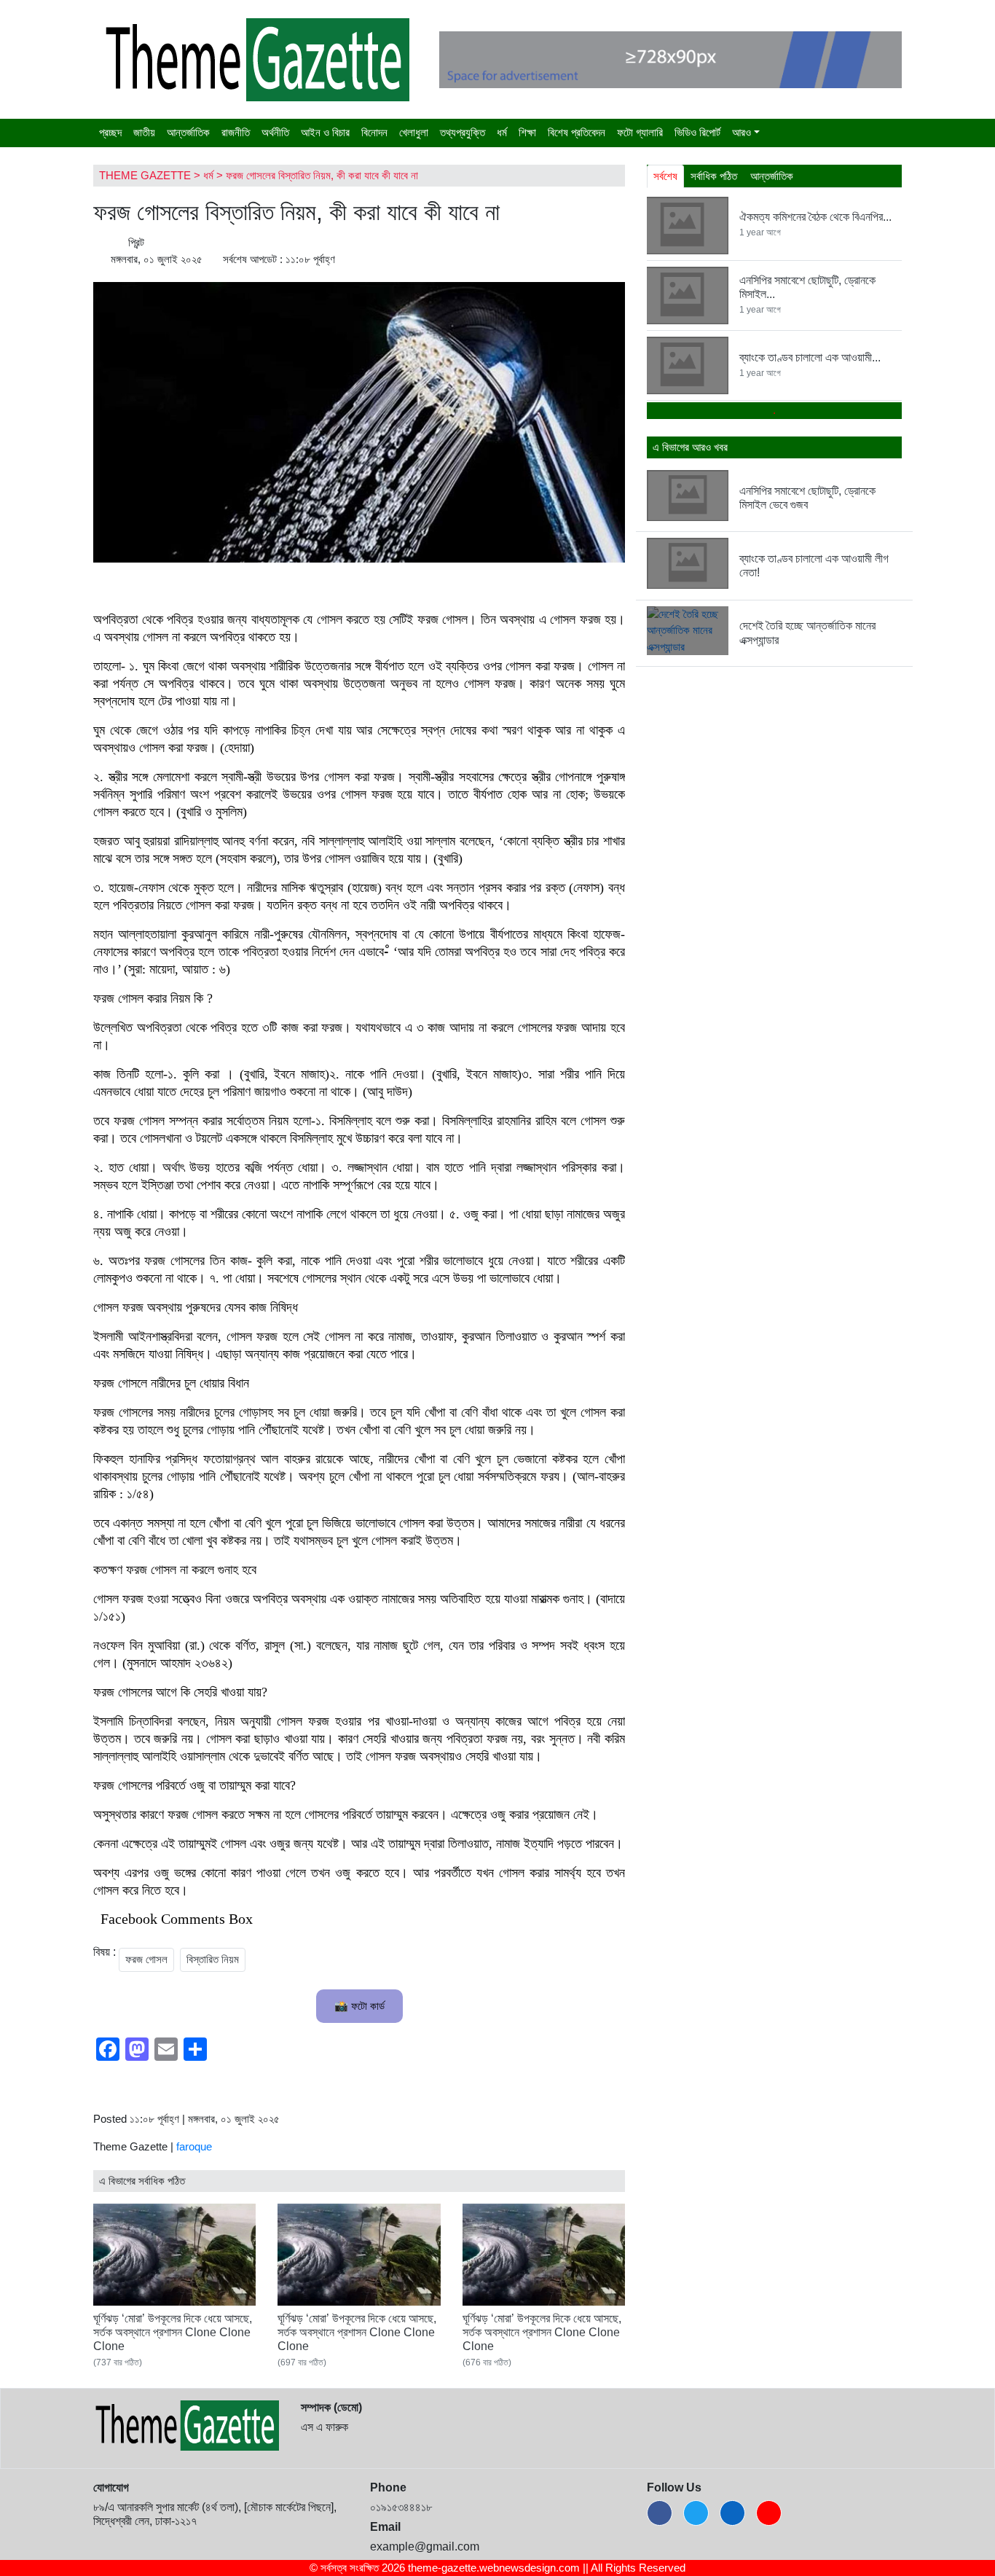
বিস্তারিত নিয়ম (213, 1959)
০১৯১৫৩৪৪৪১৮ (401, 2507)
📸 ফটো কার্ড (359, 2006)
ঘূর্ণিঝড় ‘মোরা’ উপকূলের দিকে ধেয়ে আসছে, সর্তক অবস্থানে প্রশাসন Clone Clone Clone (173, 2332)
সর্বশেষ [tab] (665, 176)
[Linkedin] (732, 2513)
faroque (194, 2146)
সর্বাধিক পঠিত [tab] (714, 176)
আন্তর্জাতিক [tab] (772, 176)
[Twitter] (696, 2513)
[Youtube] (769, 2513)
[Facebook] (660, 2513)
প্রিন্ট (135, 242)
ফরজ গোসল (146, 1959)
